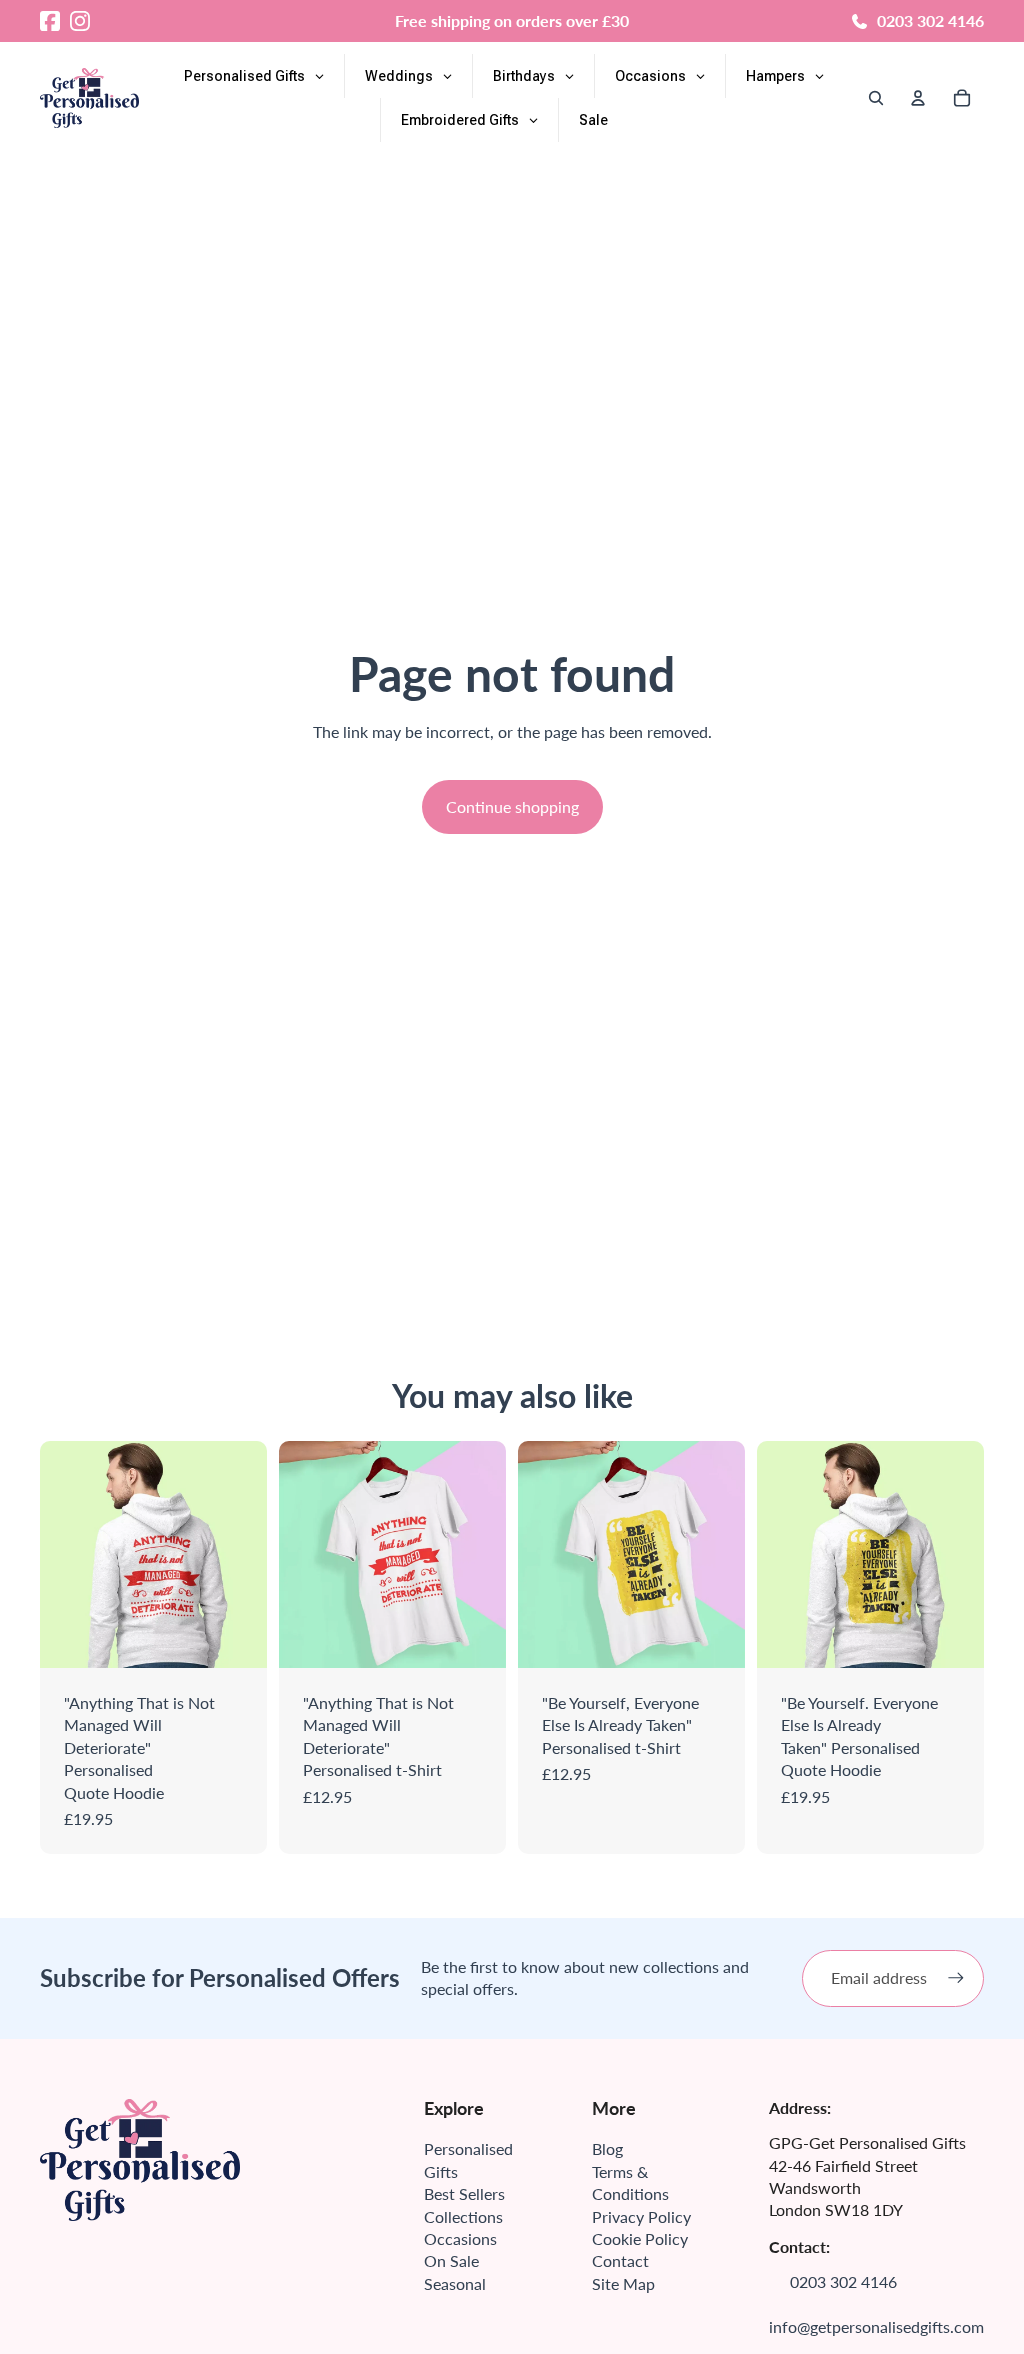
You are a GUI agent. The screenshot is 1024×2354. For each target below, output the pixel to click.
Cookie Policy (640, 2238)
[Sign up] (956, 1978)
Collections (463, 2216)
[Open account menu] (918, 98)
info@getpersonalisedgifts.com (876, 2326)
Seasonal (455, 2283)
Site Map (623, 2283)
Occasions (460, 2238)
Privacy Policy (641, 2216)
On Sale (451, 2260)
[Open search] (876, 98)
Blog (607, 2148)
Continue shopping (512, 806)
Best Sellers (464, 2193)
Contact (620, 2260)
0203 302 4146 (930, 20)
